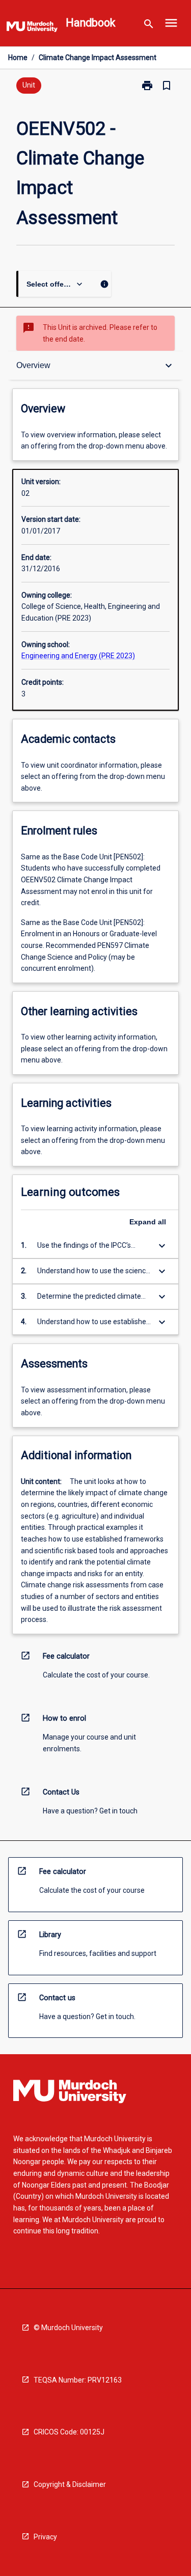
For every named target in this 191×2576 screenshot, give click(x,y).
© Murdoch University (68, 2328)
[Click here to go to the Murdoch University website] (32, 29)
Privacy (45, 2537)
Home (18, 58)
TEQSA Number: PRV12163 (78, 2380)
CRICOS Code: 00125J (69, 2432)
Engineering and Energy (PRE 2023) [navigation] (78, 656)
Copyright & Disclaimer (70, 2484)
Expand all (148, 1222)
